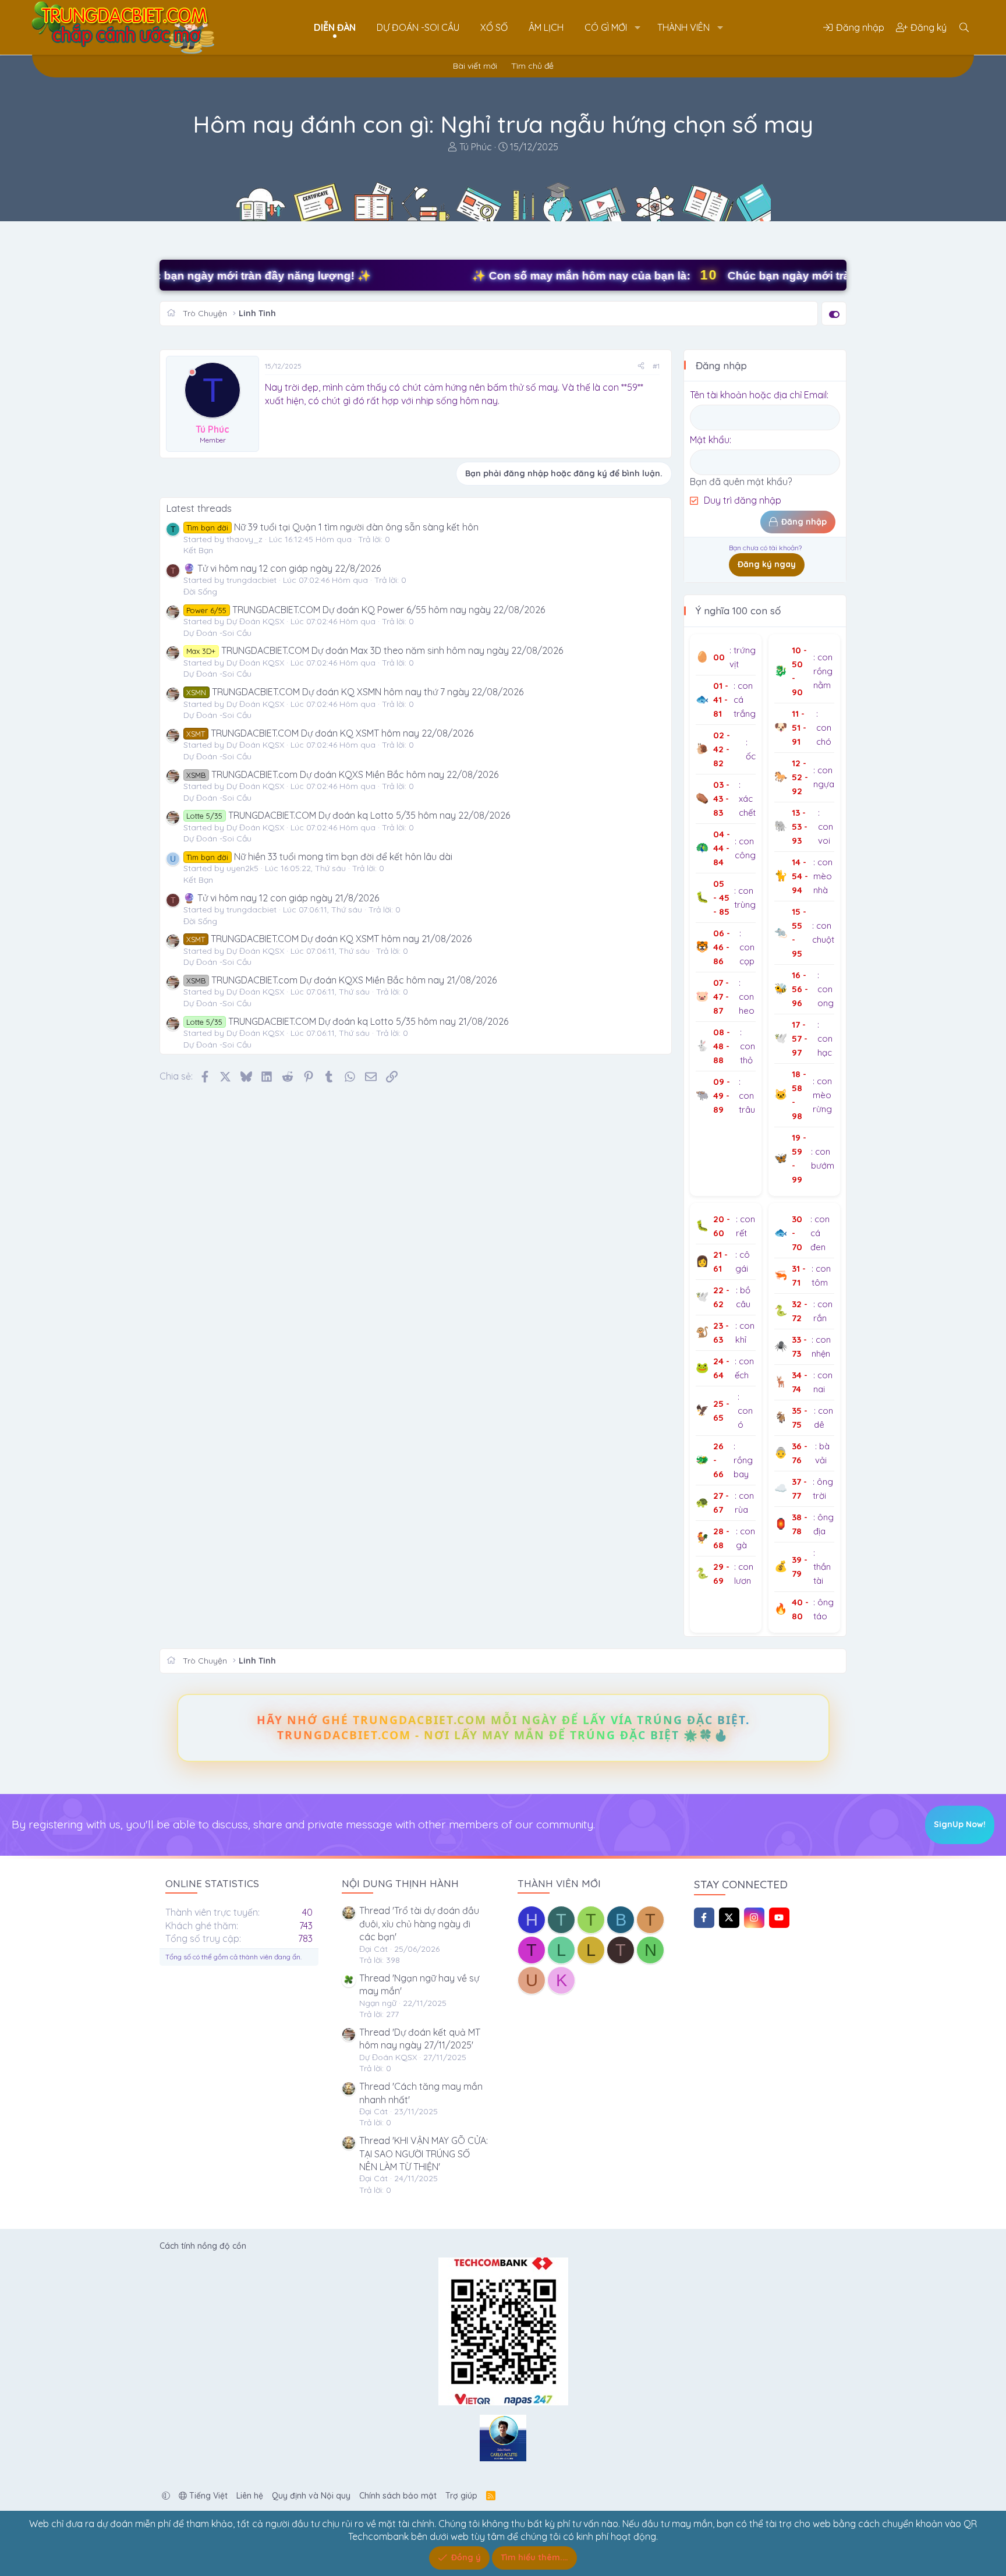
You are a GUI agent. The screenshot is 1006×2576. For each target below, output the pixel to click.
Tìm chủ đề (532, 66)
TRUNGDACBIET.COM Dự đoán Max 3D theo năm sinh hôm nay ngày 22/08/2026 (374, 650)
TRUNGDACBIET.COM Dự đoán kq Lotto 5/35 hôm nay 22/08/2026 (348, 815)
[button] (637, 27)
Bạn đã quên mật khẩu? (741, 482)
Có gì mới (606, 27)
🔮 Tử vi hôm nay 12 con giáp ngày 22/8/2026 (282, 568)
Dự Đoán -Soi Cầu (418, 27)
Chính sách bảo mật (398, 2496)
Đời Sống (200, 592)
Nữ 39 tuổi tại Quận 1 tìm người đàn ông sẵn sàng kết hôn (332, 527)
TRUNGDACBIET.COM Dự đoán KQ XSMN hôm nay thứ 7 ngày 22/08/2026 (355, 692)
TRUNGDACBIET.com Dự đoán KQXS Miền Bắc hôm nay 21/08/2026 (341, 980)
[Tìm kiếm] (964, 27)
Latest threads (199, 508)
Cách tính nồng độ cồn (203, 2246)
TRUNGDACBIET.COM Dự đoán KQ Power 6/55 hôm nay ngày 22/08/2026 (365, 610)
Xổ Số (494, 27)
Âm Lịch (546, 27)
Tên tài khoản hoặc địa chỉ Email (758, 395)
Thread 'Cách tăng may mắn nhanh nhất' (421, 2093)
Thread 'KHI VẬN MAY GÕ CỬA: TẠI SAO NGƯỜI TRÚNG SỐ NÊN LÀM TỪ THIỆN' (424, 2154)
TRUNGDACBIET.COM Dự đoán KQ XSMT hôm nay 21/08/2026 (329, 939)
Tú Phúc (476, 147)
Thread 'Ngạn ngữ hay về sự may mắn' (419, 1984)
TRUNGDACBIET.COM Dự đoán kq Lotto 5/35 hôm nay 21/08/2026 (347, 1021)
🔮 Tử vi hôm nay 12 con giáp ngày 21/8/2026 (281, 898)
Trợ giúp (461, 2496)
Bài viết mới (475, 66)
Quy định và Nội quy (311, 2496)
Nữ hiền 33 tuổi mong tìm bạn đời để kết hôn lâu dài (319, 857)
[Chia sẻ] (641, 367)
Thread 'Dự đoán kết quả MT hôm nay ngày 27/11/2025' (420, 2039)
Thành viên (683, 27)
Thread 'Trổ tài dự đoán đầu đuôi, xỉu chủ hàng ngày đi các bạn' (419, 1924)
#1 (656, 366)
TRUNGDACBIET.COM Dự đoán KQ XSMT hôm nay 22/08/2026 (330, 733)
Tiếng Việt (207, 2496)
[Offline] (192, 372)
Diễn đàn (335, 27)
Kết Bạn (198, 550)
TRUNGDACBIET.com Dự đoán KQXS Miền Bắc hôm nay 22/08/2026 (342, 774)
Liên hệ (250, 2496)
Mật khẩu (710, 440)
